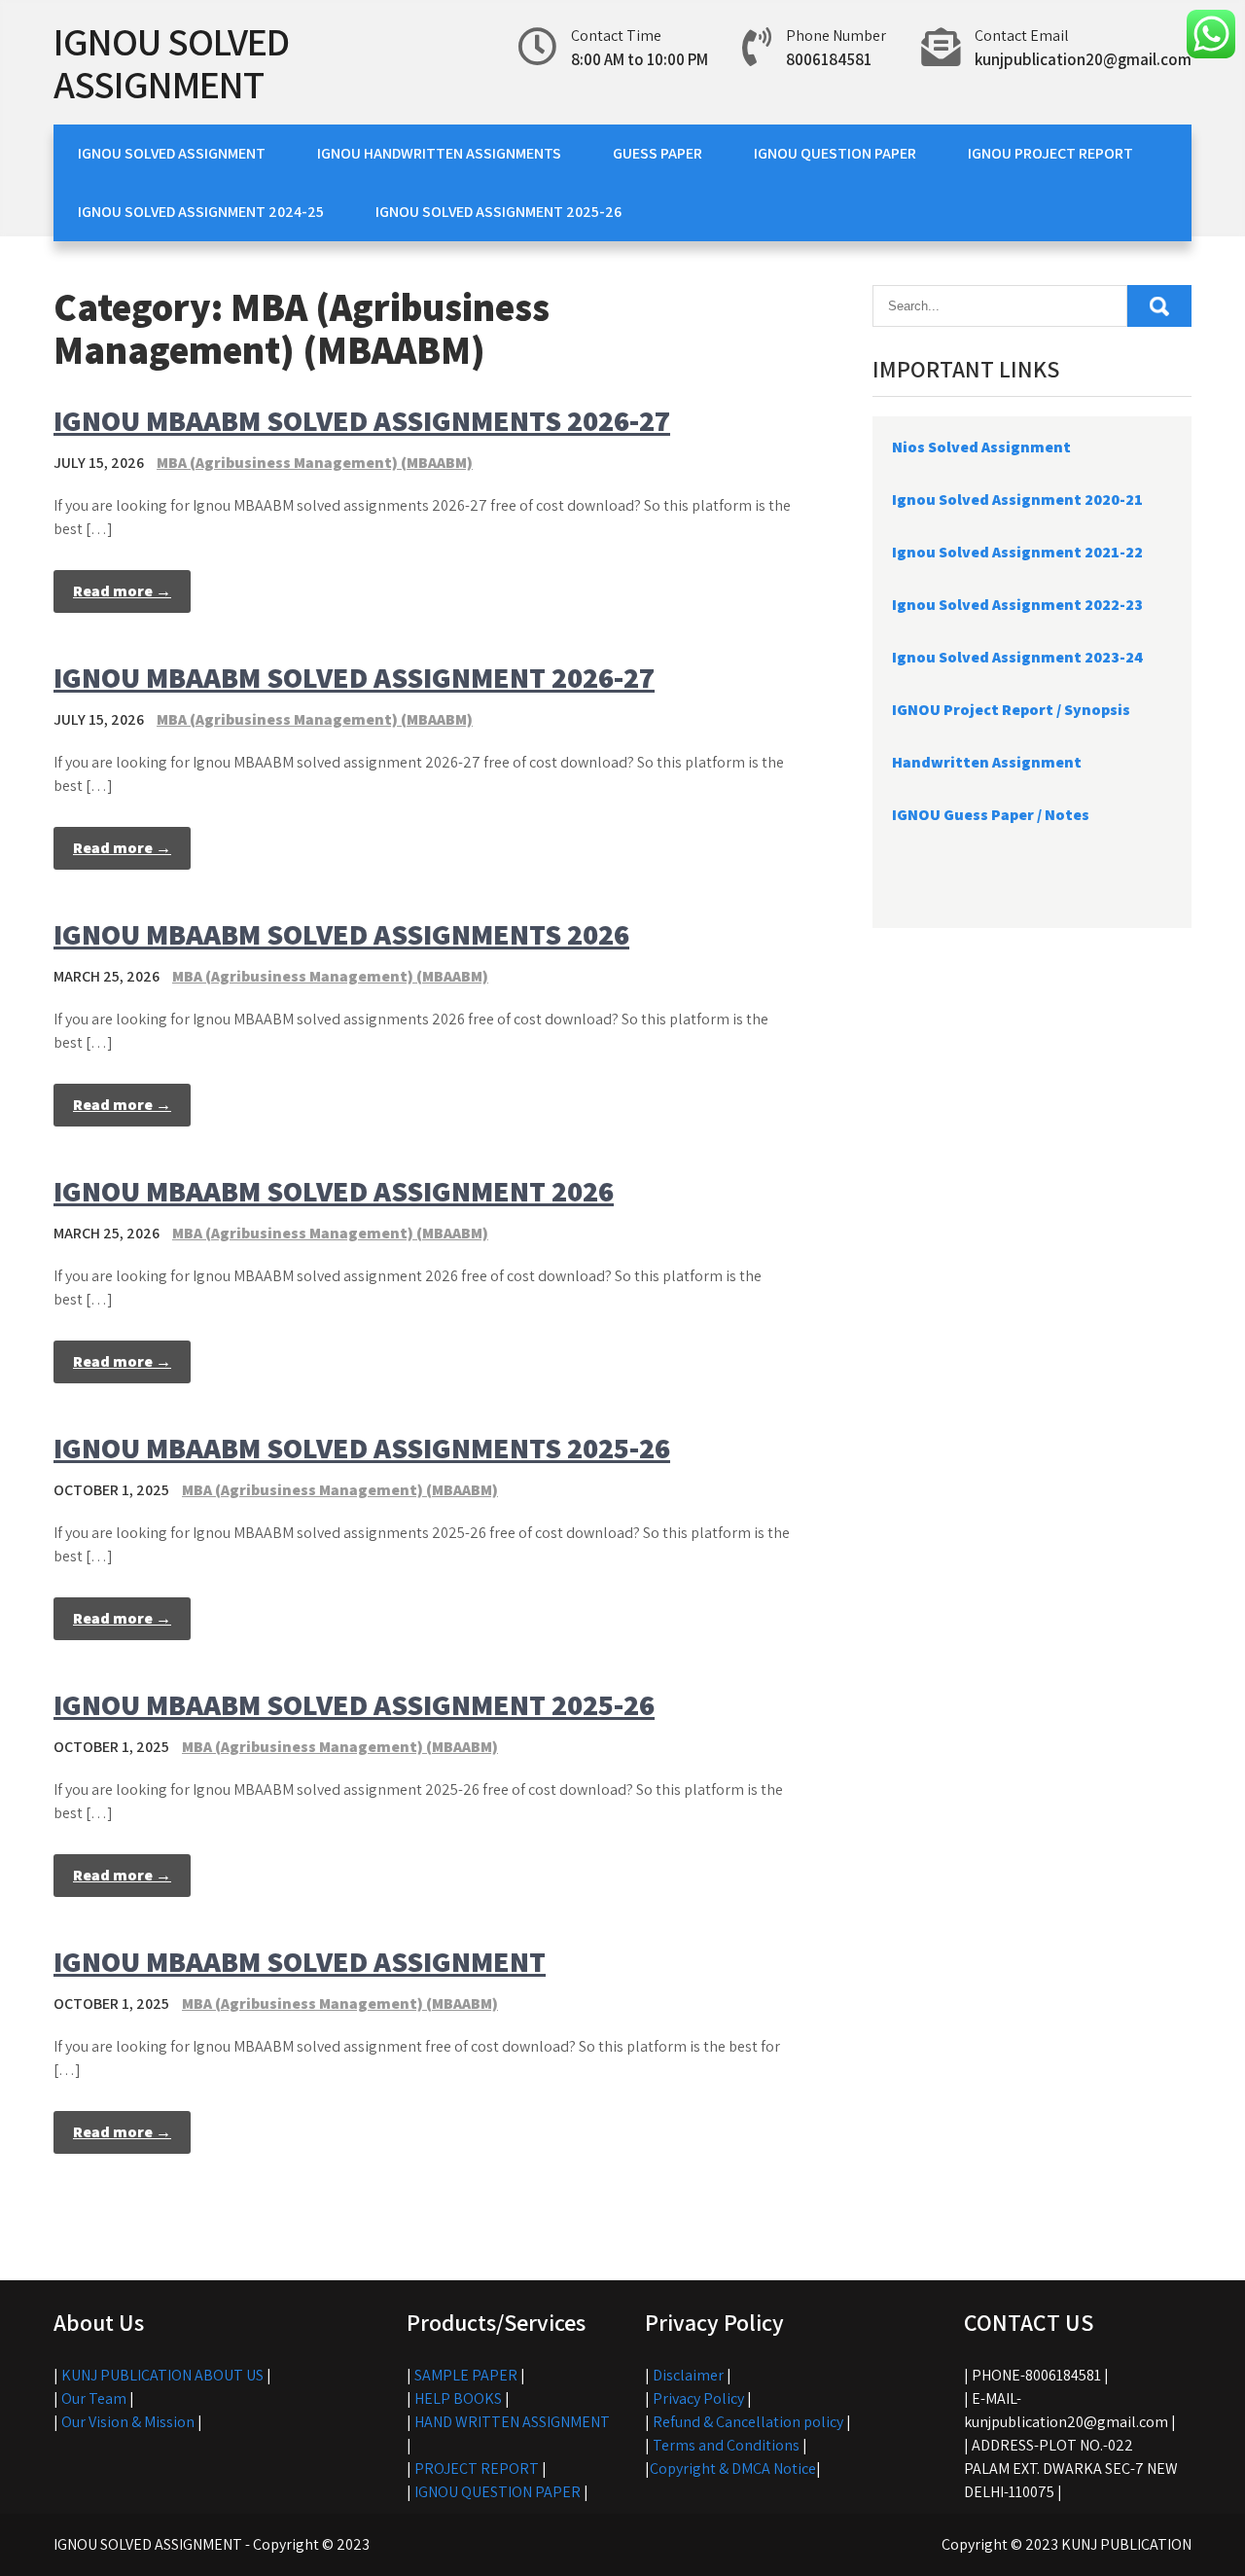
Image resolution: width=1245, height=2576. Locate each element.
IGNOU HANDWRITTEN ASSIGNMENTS (439, 153)
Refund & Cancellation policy (748, 2422)
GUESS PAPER (658, 153)
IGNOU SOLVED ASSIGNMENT (171, 62)
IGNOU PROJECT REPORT (1050, 153)
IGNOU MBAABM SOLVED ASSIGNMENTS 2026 (341, 934)
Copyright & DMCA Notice (733, 2469)
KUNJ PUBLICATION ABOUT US (162, 2375)
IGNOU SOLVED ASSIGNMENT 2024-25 (201, 212)
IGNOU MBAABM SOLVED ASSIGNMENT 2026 (334, 1191)
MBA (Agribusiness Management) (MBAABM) (315, 463)
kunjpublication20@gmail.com (1083, 59)
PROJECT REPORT (477, 2469)
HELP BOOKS (458, 2398)
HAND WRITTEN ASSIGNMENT (512, 2422)
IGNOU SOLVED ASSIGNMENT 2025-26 (498, 212)
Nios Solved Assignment (981, 447)
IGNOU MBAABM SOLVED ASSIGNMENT (300, 1961)
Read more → (122, 591)
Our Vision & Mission (128, 2422)
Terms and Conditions (726, 2445)
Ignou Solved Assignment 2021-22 (1017, 552)
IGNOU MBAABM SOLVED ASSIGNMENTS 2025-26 (362, 1448)
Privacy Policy (698, 2398)
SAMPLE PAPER (466, 2375)
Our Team (94, 2398)
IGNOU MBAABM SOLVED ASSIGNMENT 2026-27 (354, 677)
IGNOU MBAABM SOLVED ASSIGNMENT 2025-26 (354, 1704)
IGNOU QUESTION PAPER (835, 153)
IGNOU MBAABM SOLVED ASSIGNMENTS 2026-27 (362, 420)
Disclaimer (688, 2375)
